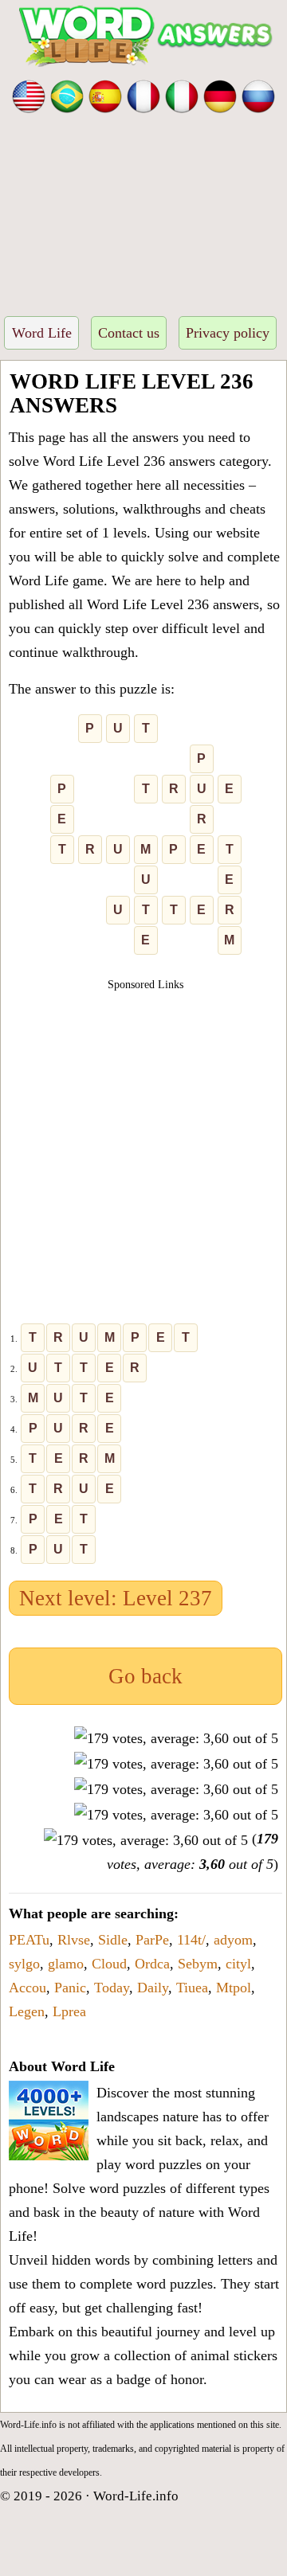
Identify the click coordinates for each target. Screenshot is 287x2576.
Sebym (198, 1964)
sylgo (24, 1964)
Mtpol (234, 1988)
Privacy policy (228, 333)
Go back (145, 1676)
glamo (66, 1964)
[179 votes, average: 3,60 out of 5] (176, 1738)
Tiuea (192, 1988)
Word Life (42, 333)
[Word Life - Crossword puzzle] (29, 95)
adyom (233, 1940)
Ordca (152, 1964)
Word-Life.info (136, 2496)
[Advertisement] (143, 210)
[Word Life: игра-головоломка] (258, 95)
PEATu (29, 1940)
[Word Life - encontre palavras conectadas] (67, 95)
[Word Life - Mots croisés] (143, 95)
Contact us (129, 333)
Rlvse (74, 1940)
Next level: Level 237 (116, 1598)
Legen (27, 2011)
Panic (70, 1988)
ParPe (152, 1940)
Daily (153, 1988)
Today (112, 1988)
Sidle (113, 1940)
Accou (28, 1988)
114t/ (191, 1940)
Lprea (69, 2011)
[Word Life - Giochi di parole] (182, 95)
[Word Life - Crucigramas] (105, 95)
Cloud (109, 1964)
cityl (238, 1964)
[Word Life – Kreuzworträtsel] (220, 95)
